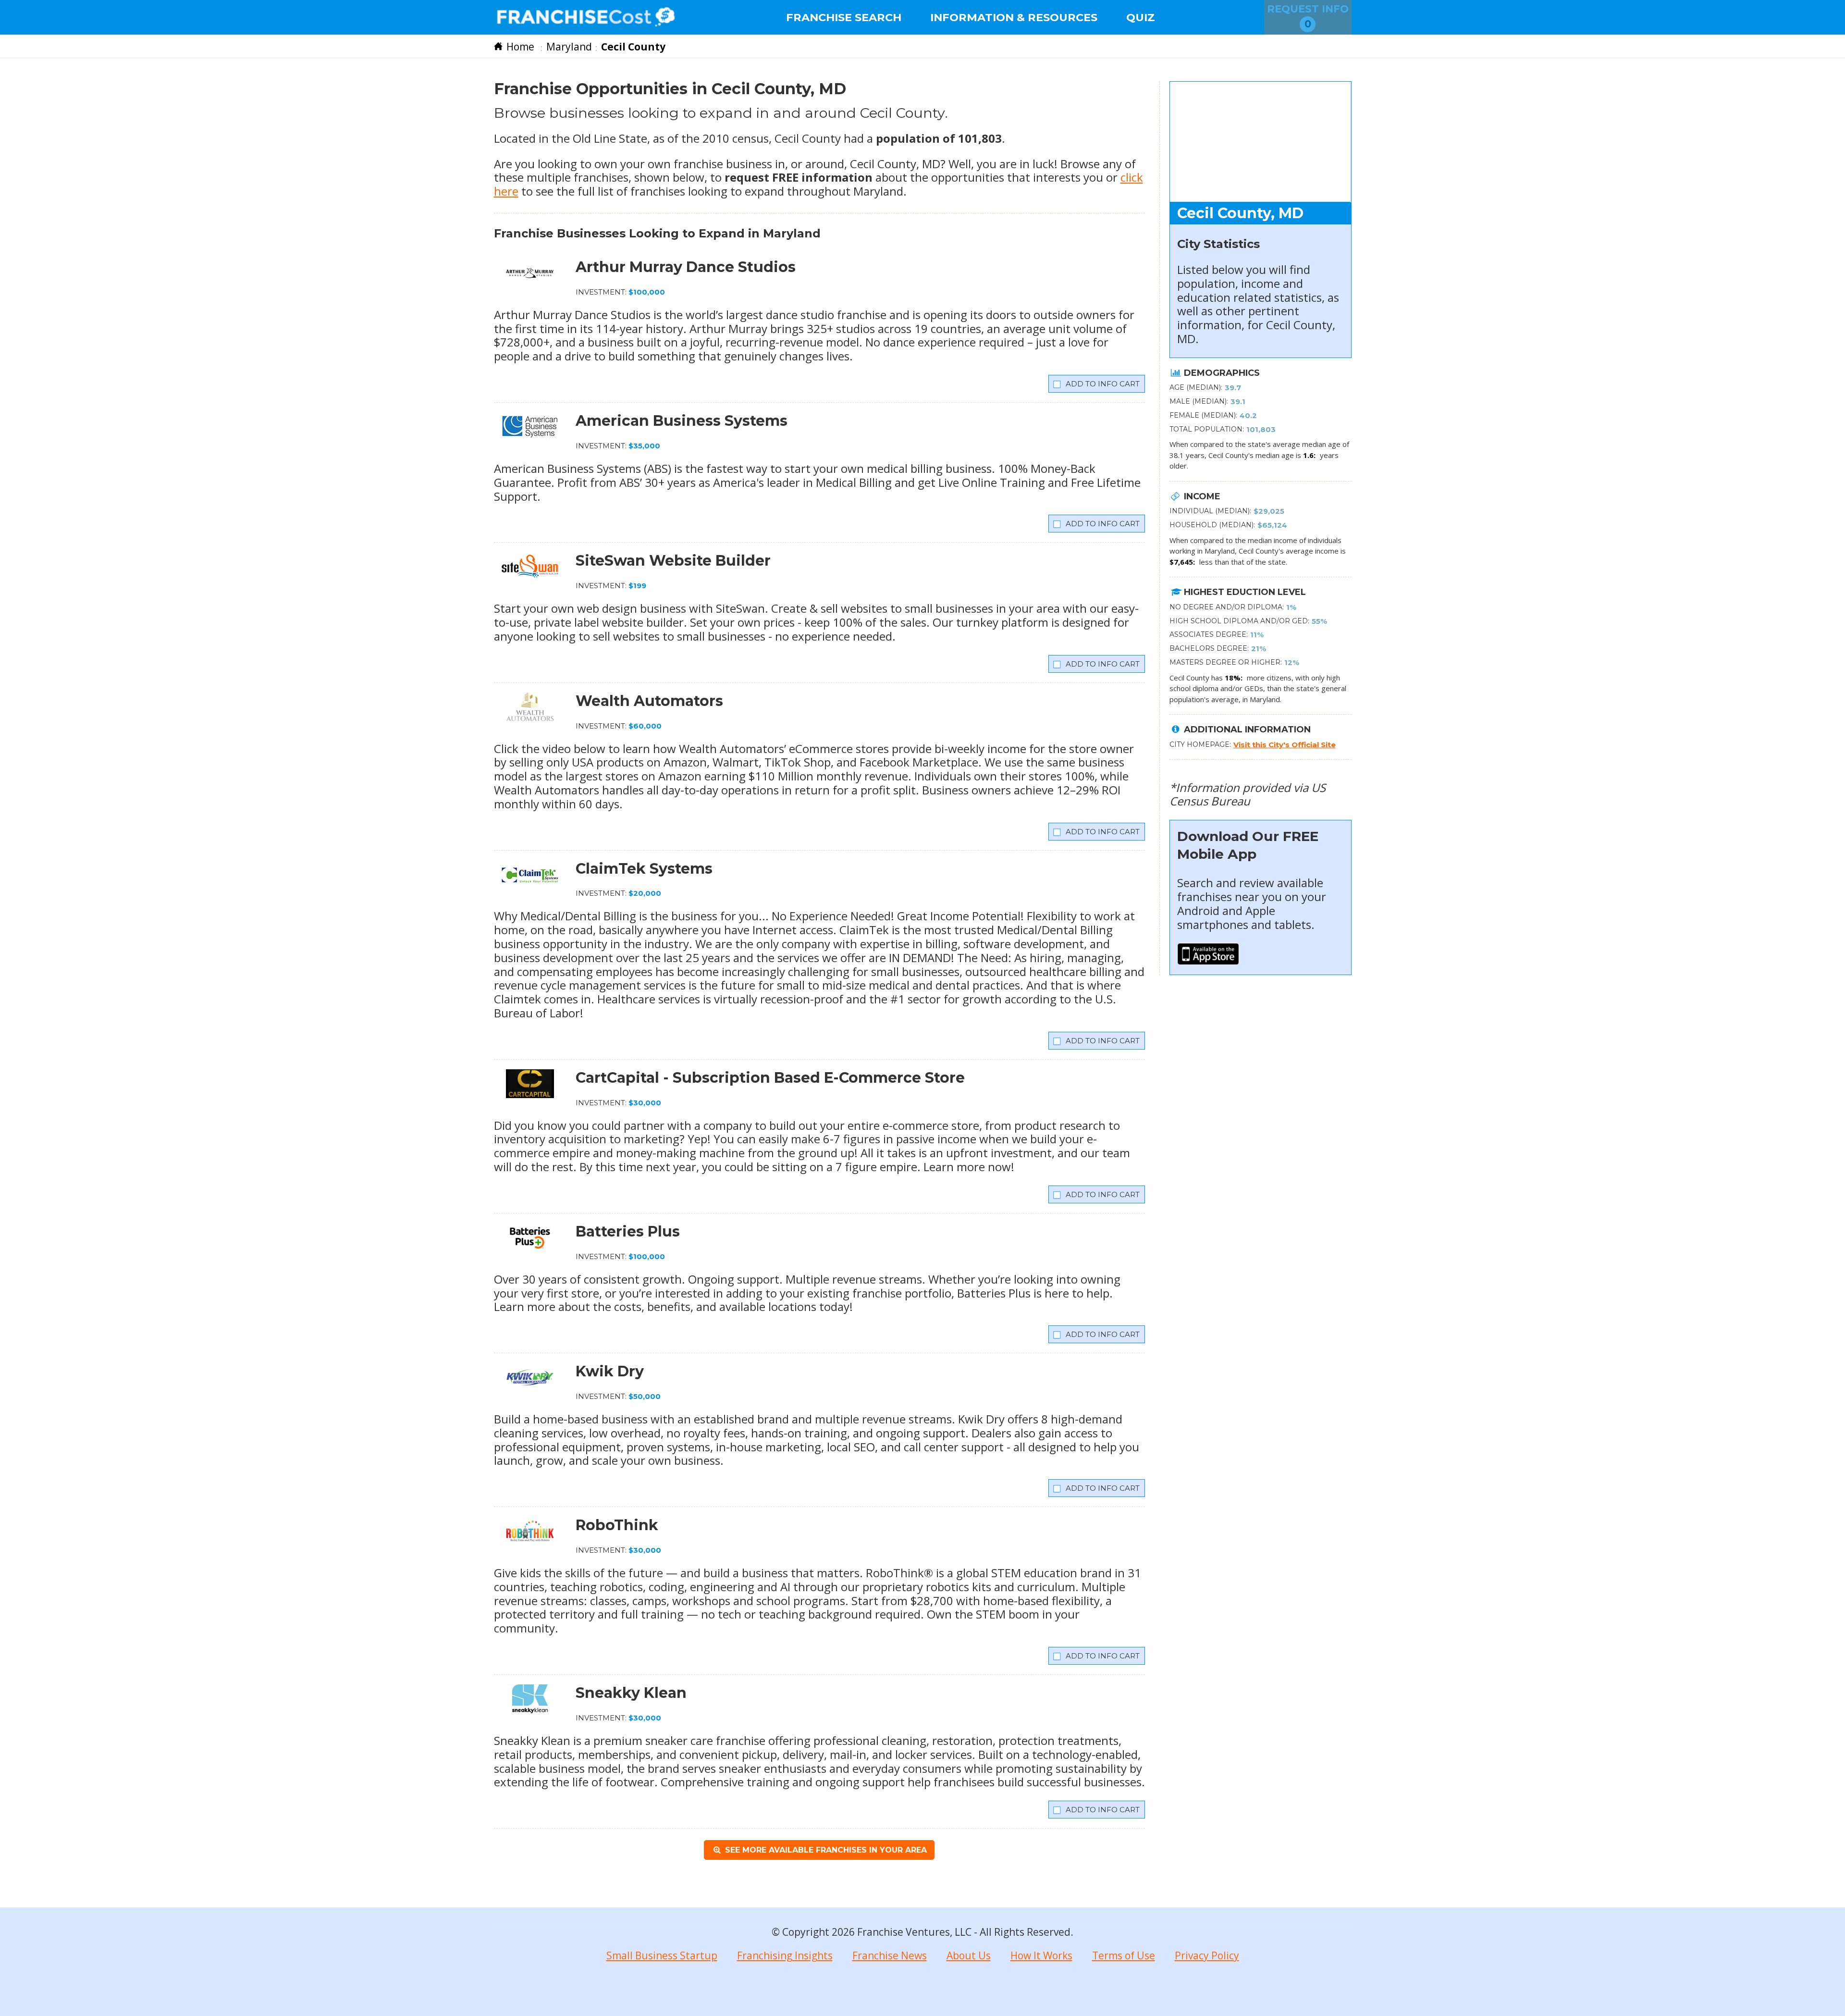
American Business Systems (682, 421)
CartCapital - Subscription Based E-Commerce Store (770, 1078)
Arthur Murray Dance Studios (686, 267)
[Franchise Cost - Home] (586, 17)
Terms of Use (1124, 1955)
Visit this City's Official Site (1285, 745)
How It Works (1041, 1955)
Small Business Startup (662, 1955)
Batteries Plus (628, 1231)
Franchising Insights (785, 1955)
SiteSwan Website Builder (673, 561)
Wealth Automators (649, 701)
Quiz (1141, 17)
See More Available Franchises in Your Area (825, 1850)
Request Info (1308, 16)
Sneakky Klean (631, 1693)
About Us (969, 1955)
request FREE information (799, 177)
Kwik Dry (610, 1371)
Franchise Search (844, 17)
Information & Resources (1014, 17)
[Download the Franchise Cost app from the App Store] (1208, 960)
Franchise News (890, 1955)
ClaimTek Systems (644, 869)
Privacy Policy (1207, 1955)
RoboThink (617, 1525)
